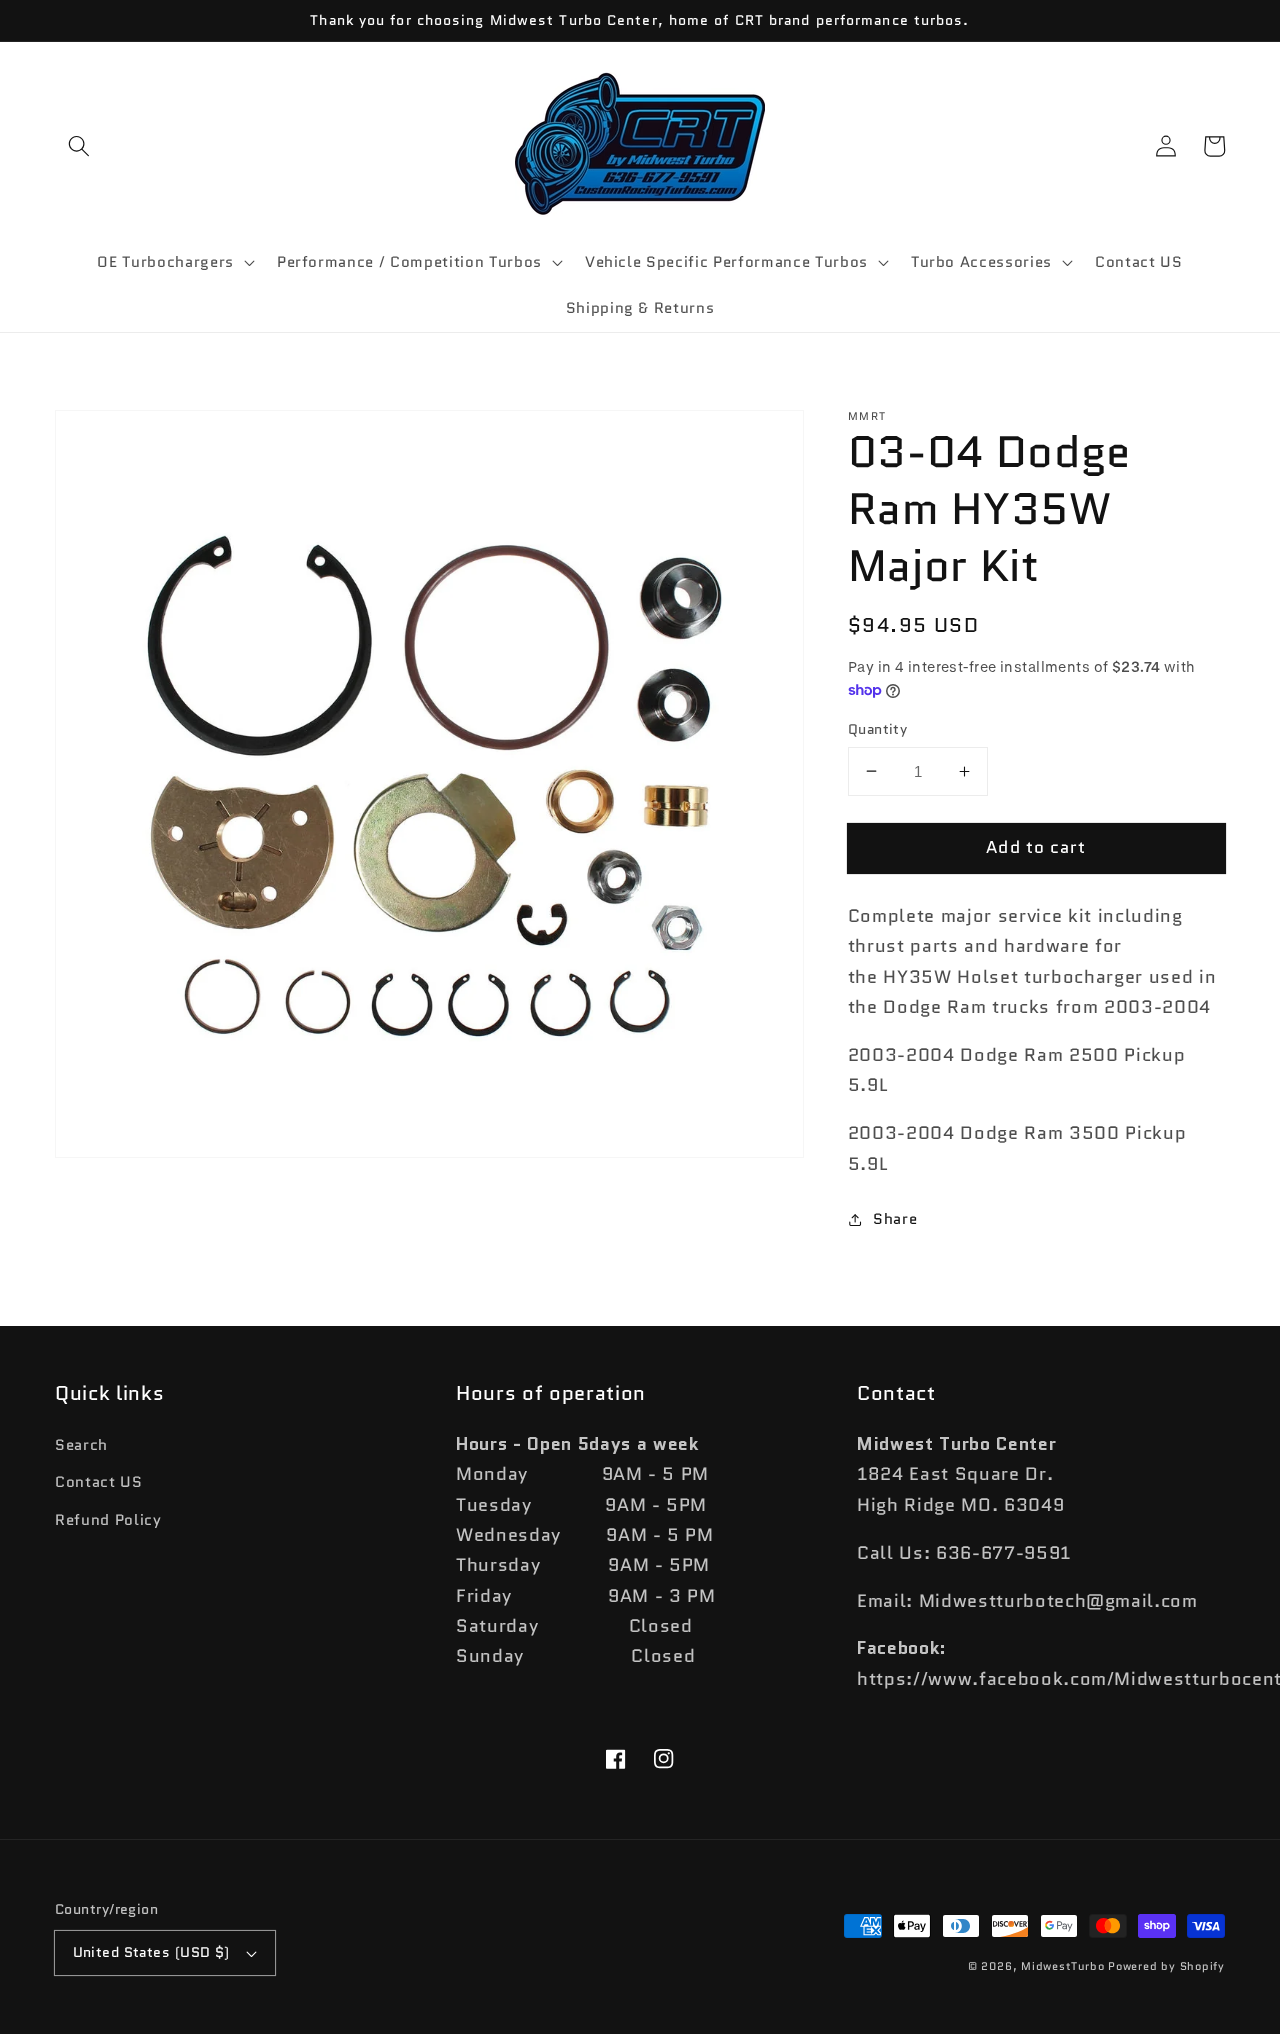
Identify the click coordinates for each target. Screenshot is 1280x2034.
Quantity (878, 729)
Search (81, 1445)
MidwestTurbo (1062, 1966)
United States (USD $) (151, 1952)
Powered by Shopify (1166, 1966)
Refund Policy (108, 1520)
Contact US (99, 1482)
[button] (79, 146)
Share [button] (895, 1219)
